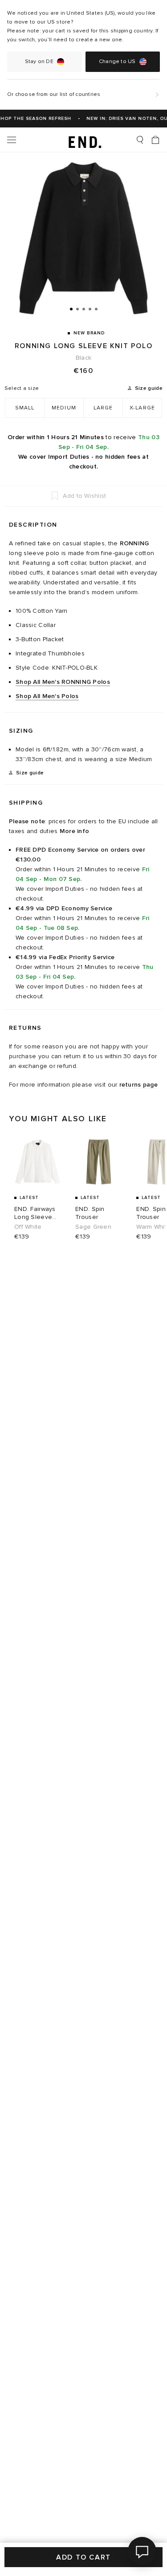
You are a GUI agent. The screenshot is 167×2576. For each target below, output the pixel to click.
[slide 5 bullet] (96, 309)
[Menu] (12, 140)
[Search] (140, 140)
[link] (83, 140)
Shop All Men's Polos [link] (47, 696)
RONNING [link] (134, 543)
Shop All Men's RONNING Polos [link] (63, 682)
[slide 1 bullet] (71, 309)
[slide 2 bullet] (77, 309)
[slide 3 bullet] (84, 309)
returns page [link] (138, 1085)
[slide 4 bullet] (90, 309)
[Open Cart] (155, 140)
